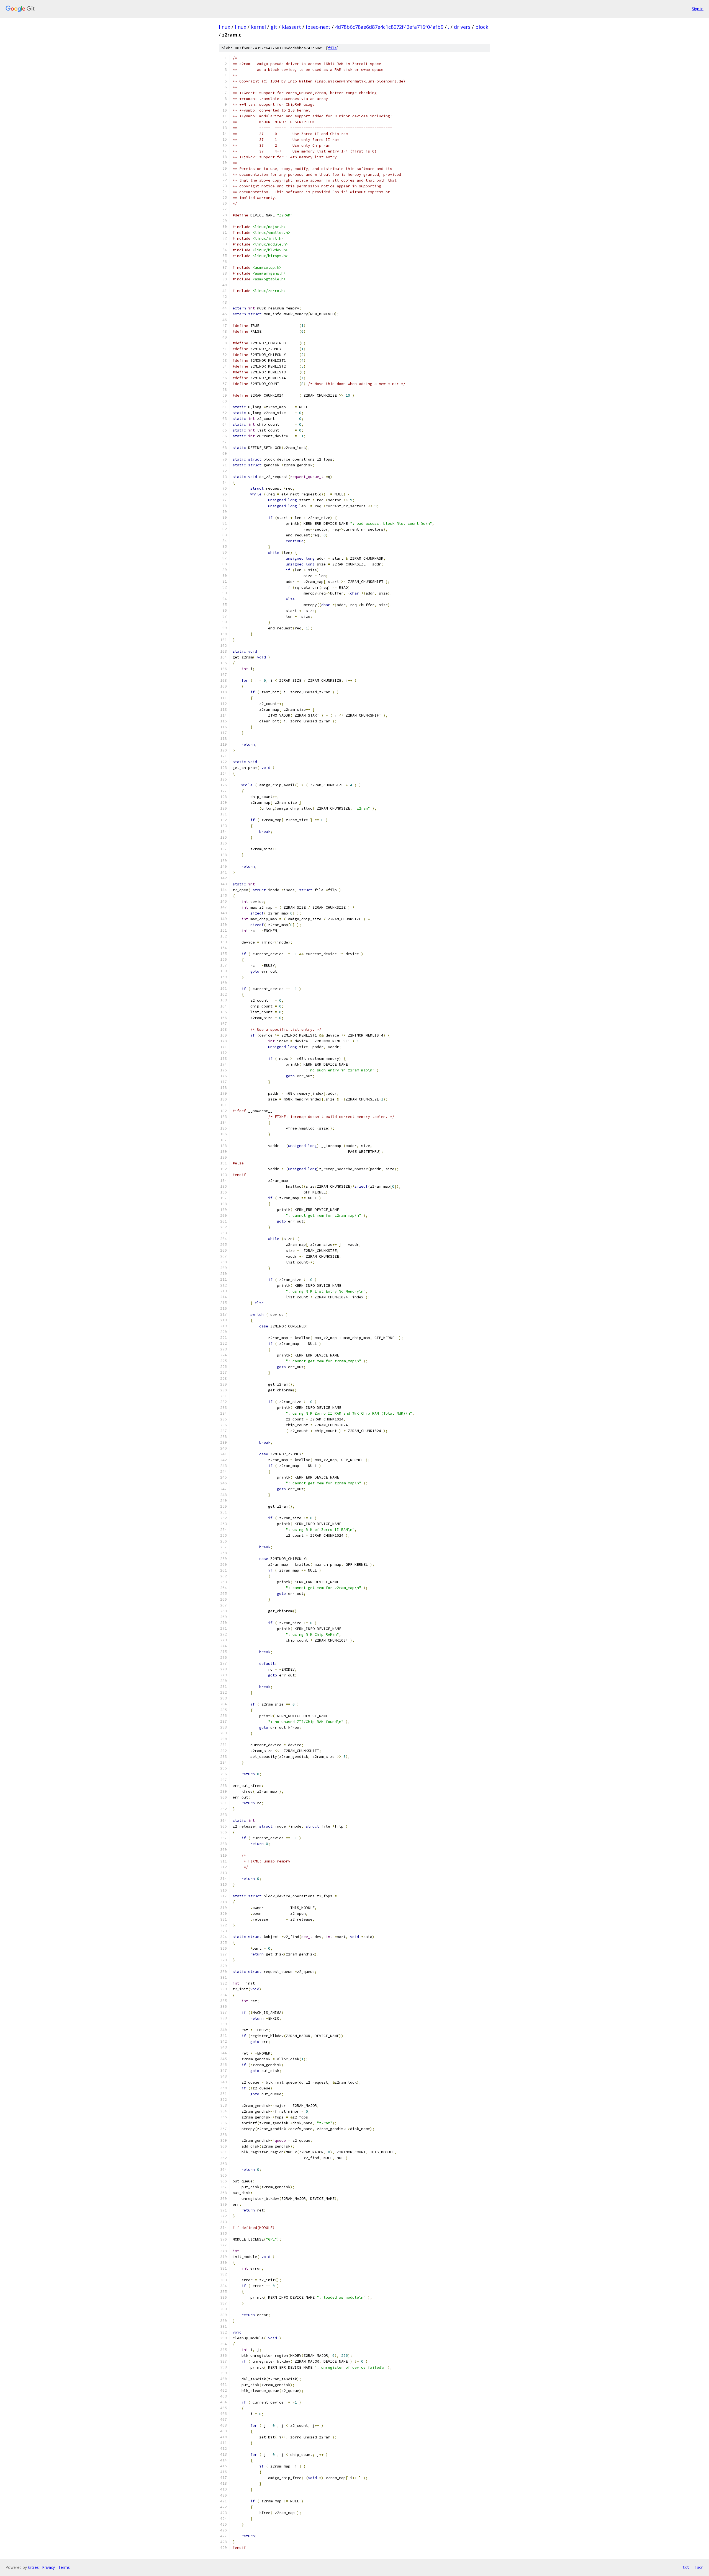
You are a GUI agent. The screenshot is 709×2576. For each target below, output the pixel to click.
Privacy (48, 2567)
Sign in (698, 9)
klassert (291, 27)
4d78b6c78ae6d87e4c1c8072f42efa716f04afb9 (389, 27)
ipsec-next (318, 27)
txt (686, 2567)
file (332, 48)
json (699, 2567)
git (274, 27)
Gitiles (33, 2567)
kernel (258, 27)
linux (224, 27)
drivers (462, 27)
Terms (64, 2567)
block (482, 27)
